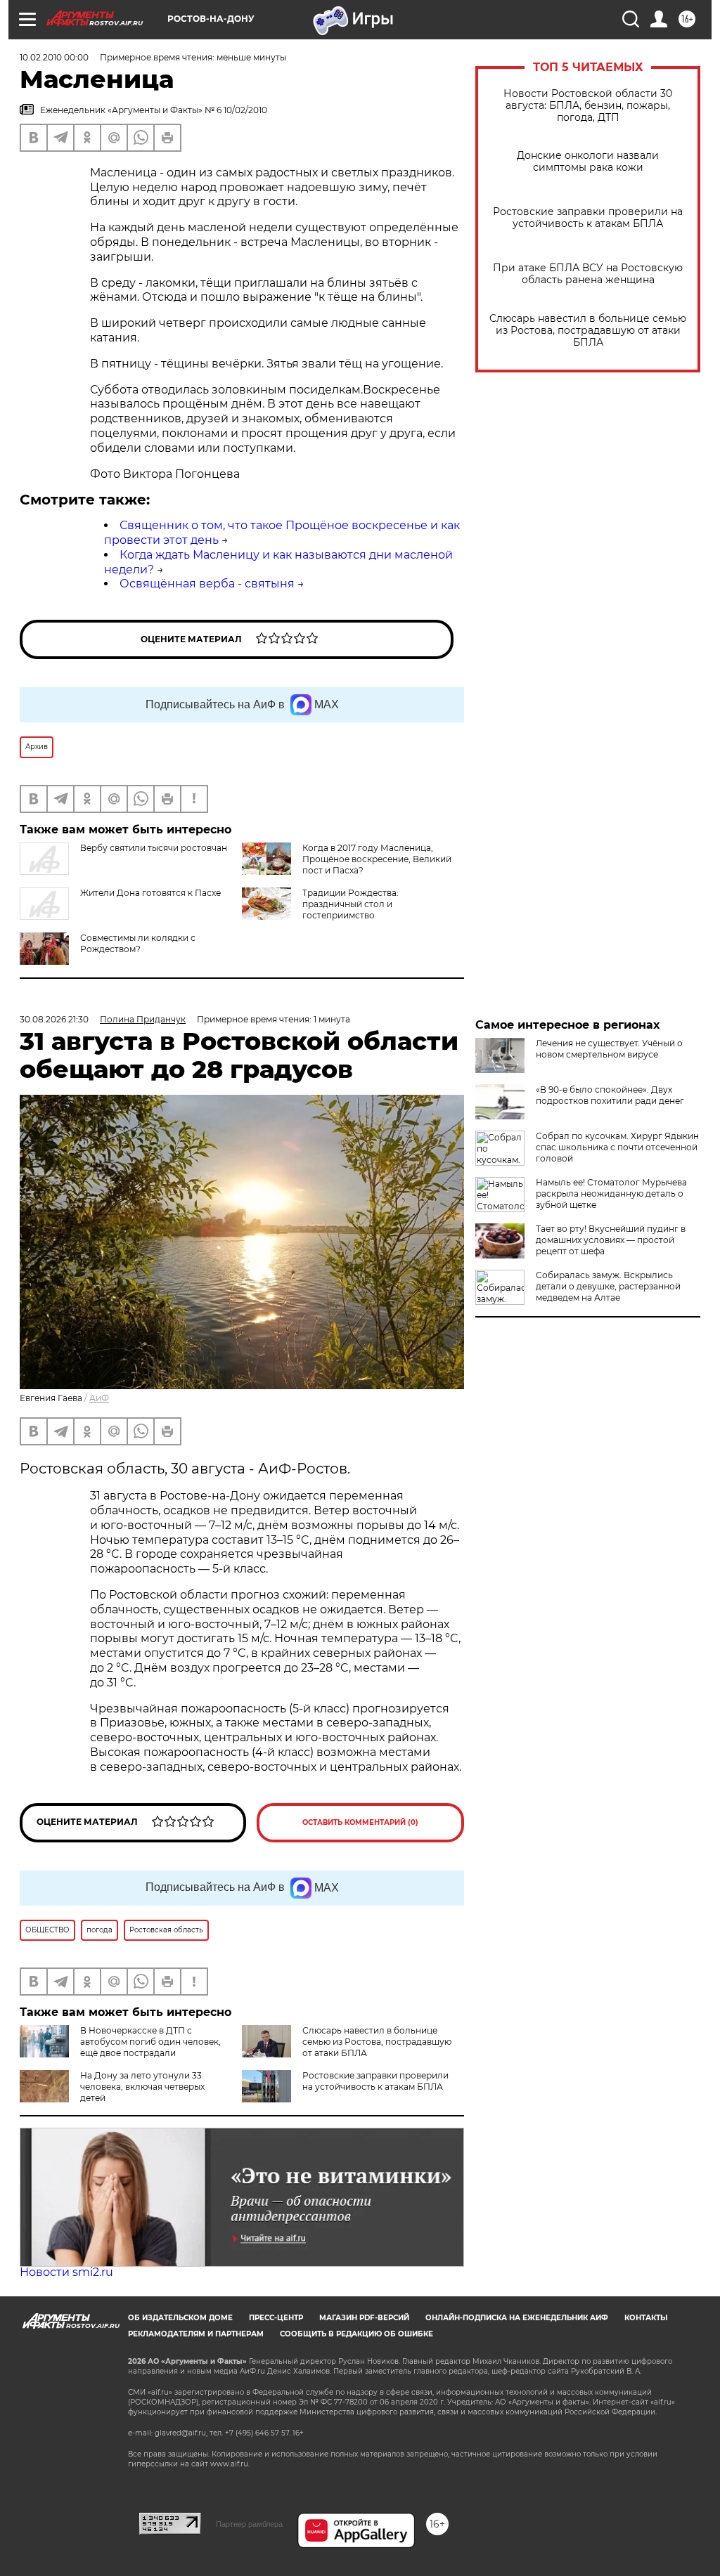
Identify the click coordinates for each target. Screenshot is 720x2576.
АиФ (99, 1398)
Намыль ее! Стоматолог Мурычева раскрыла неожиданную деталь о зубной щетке (611, 1193)
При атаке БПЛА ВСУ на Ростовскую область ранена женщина (588, 274)
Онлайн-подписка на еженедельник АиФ (517, 2318)
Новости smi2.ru (66, 2272)
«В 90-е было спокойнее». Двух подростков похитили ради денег (610, 1095)
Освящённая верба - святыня (207, 584)
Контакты (646, 2318)
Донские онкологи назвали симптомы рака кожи (588, 162)
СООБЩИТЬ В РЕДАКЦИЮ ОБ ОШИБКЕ (356, 2334)
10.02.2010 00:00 (54, 57)
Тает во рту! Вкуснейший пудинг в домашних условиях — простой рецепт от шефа (611, 1240)
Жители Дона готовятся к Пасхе (150, 893)
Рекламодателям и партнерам (196, 2334)
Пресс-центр (276, 2318)
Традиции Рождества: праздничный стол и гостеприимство (351, 904)
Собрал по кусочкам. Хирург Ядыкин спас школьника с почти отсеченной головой (617, 1147)
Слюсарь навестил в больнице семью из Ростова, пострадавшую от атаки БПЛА (588, 331)
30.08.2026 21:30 (54, 1019)
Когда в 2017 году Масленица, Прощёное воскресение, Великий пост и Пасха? (377, 859)
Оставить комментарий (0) (360, 1822)
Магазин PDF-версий (364, 2318)
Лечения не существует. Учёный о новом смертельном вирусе (609, 1049)
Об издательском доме (180, 2318)
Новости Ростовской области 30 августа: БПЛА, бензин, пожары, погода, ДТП (588, 106)
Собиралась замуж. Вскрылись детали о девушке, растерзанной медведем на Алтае (608, 1286)
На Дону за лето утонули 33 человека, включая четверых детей (142, 2087)
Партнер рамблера (249, 2524)
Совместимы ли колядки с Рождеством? (138, 943)
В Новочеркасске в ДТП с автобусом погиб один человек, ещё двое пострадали (150, 2042)
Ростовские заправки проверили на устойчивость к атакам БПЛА (588, 218)
